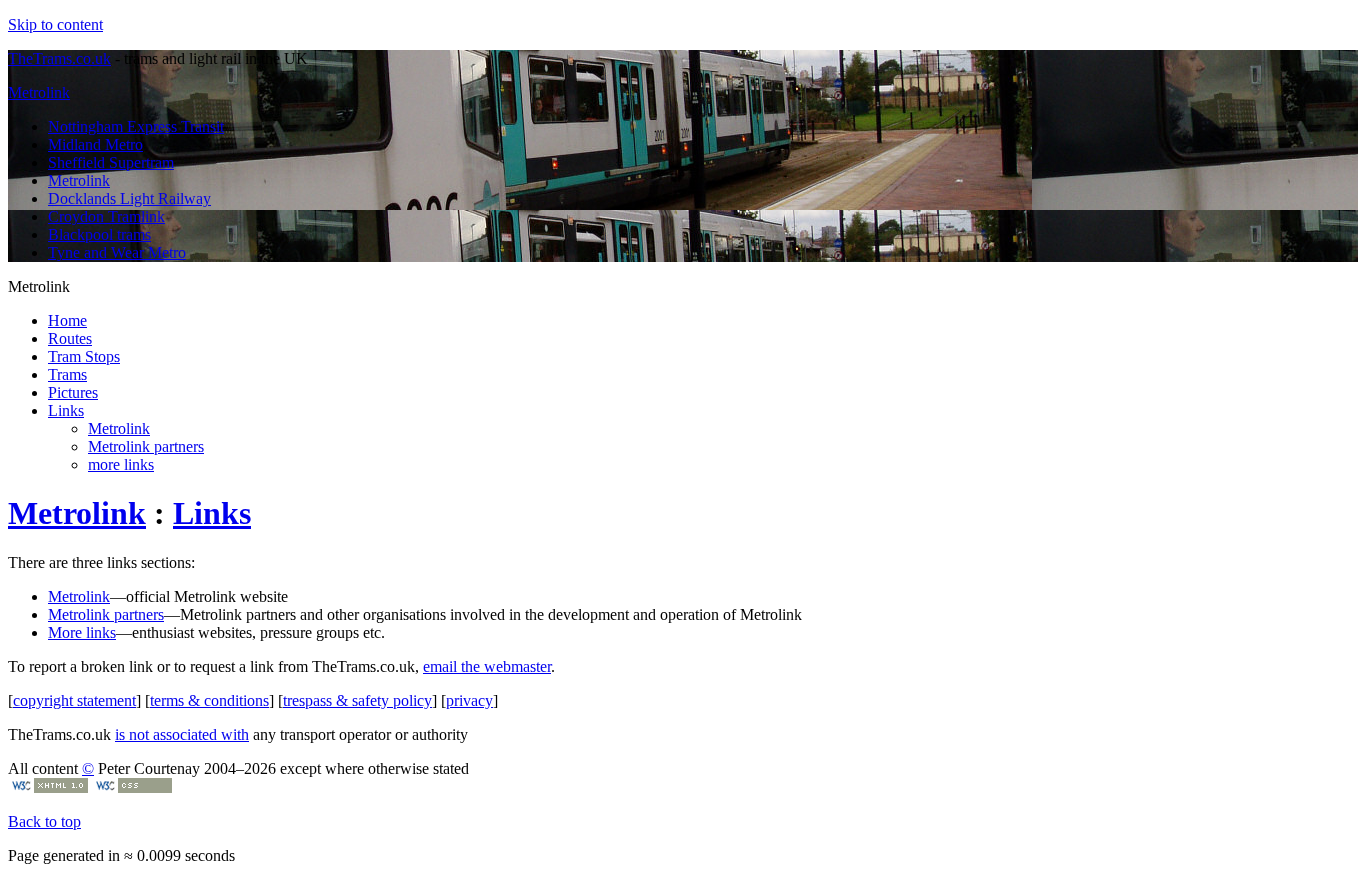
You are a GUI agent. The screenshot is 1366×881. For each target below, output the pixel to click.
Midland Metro (95, 144)
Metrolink (39, 92)
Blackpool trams (99, 234)
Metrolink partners (146, 446)
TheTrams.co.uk (59, 58)
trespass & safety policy (357, 700)
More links (82, 632)
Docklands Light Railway (129, 198)
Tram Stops (84, 356)
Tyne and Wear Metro (117, 252)
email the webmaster (487, 666)
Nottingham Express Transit (136, 126)
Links (66, 410)
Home (67, 320)
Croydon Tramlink (106, 216)
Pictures (73, 392)
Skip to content (55, 24)
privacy (469, 700)
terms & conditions (209, 700)
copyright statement (74, 700)
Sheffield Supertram (111, 162)
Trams (67, 374)
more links (121, 464)
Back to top (44, 821)
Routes (70, 338)
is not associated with (182, 734)
